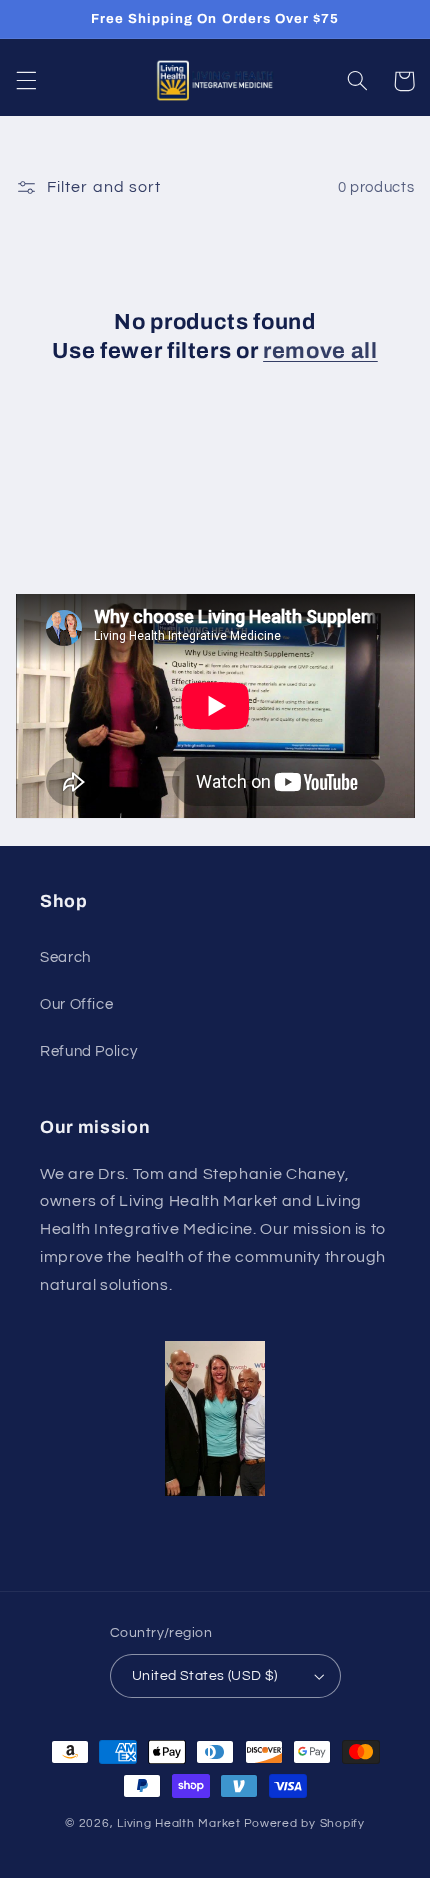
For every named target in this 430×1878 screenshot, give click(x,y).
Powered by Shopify (304, 1823)
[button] (26, 81)
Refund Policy (88, 1051)
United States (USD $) (205, 1676)
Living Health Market (179, 1823)
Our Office (76, 1004)
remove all (320, 351)
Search (65, 957)
